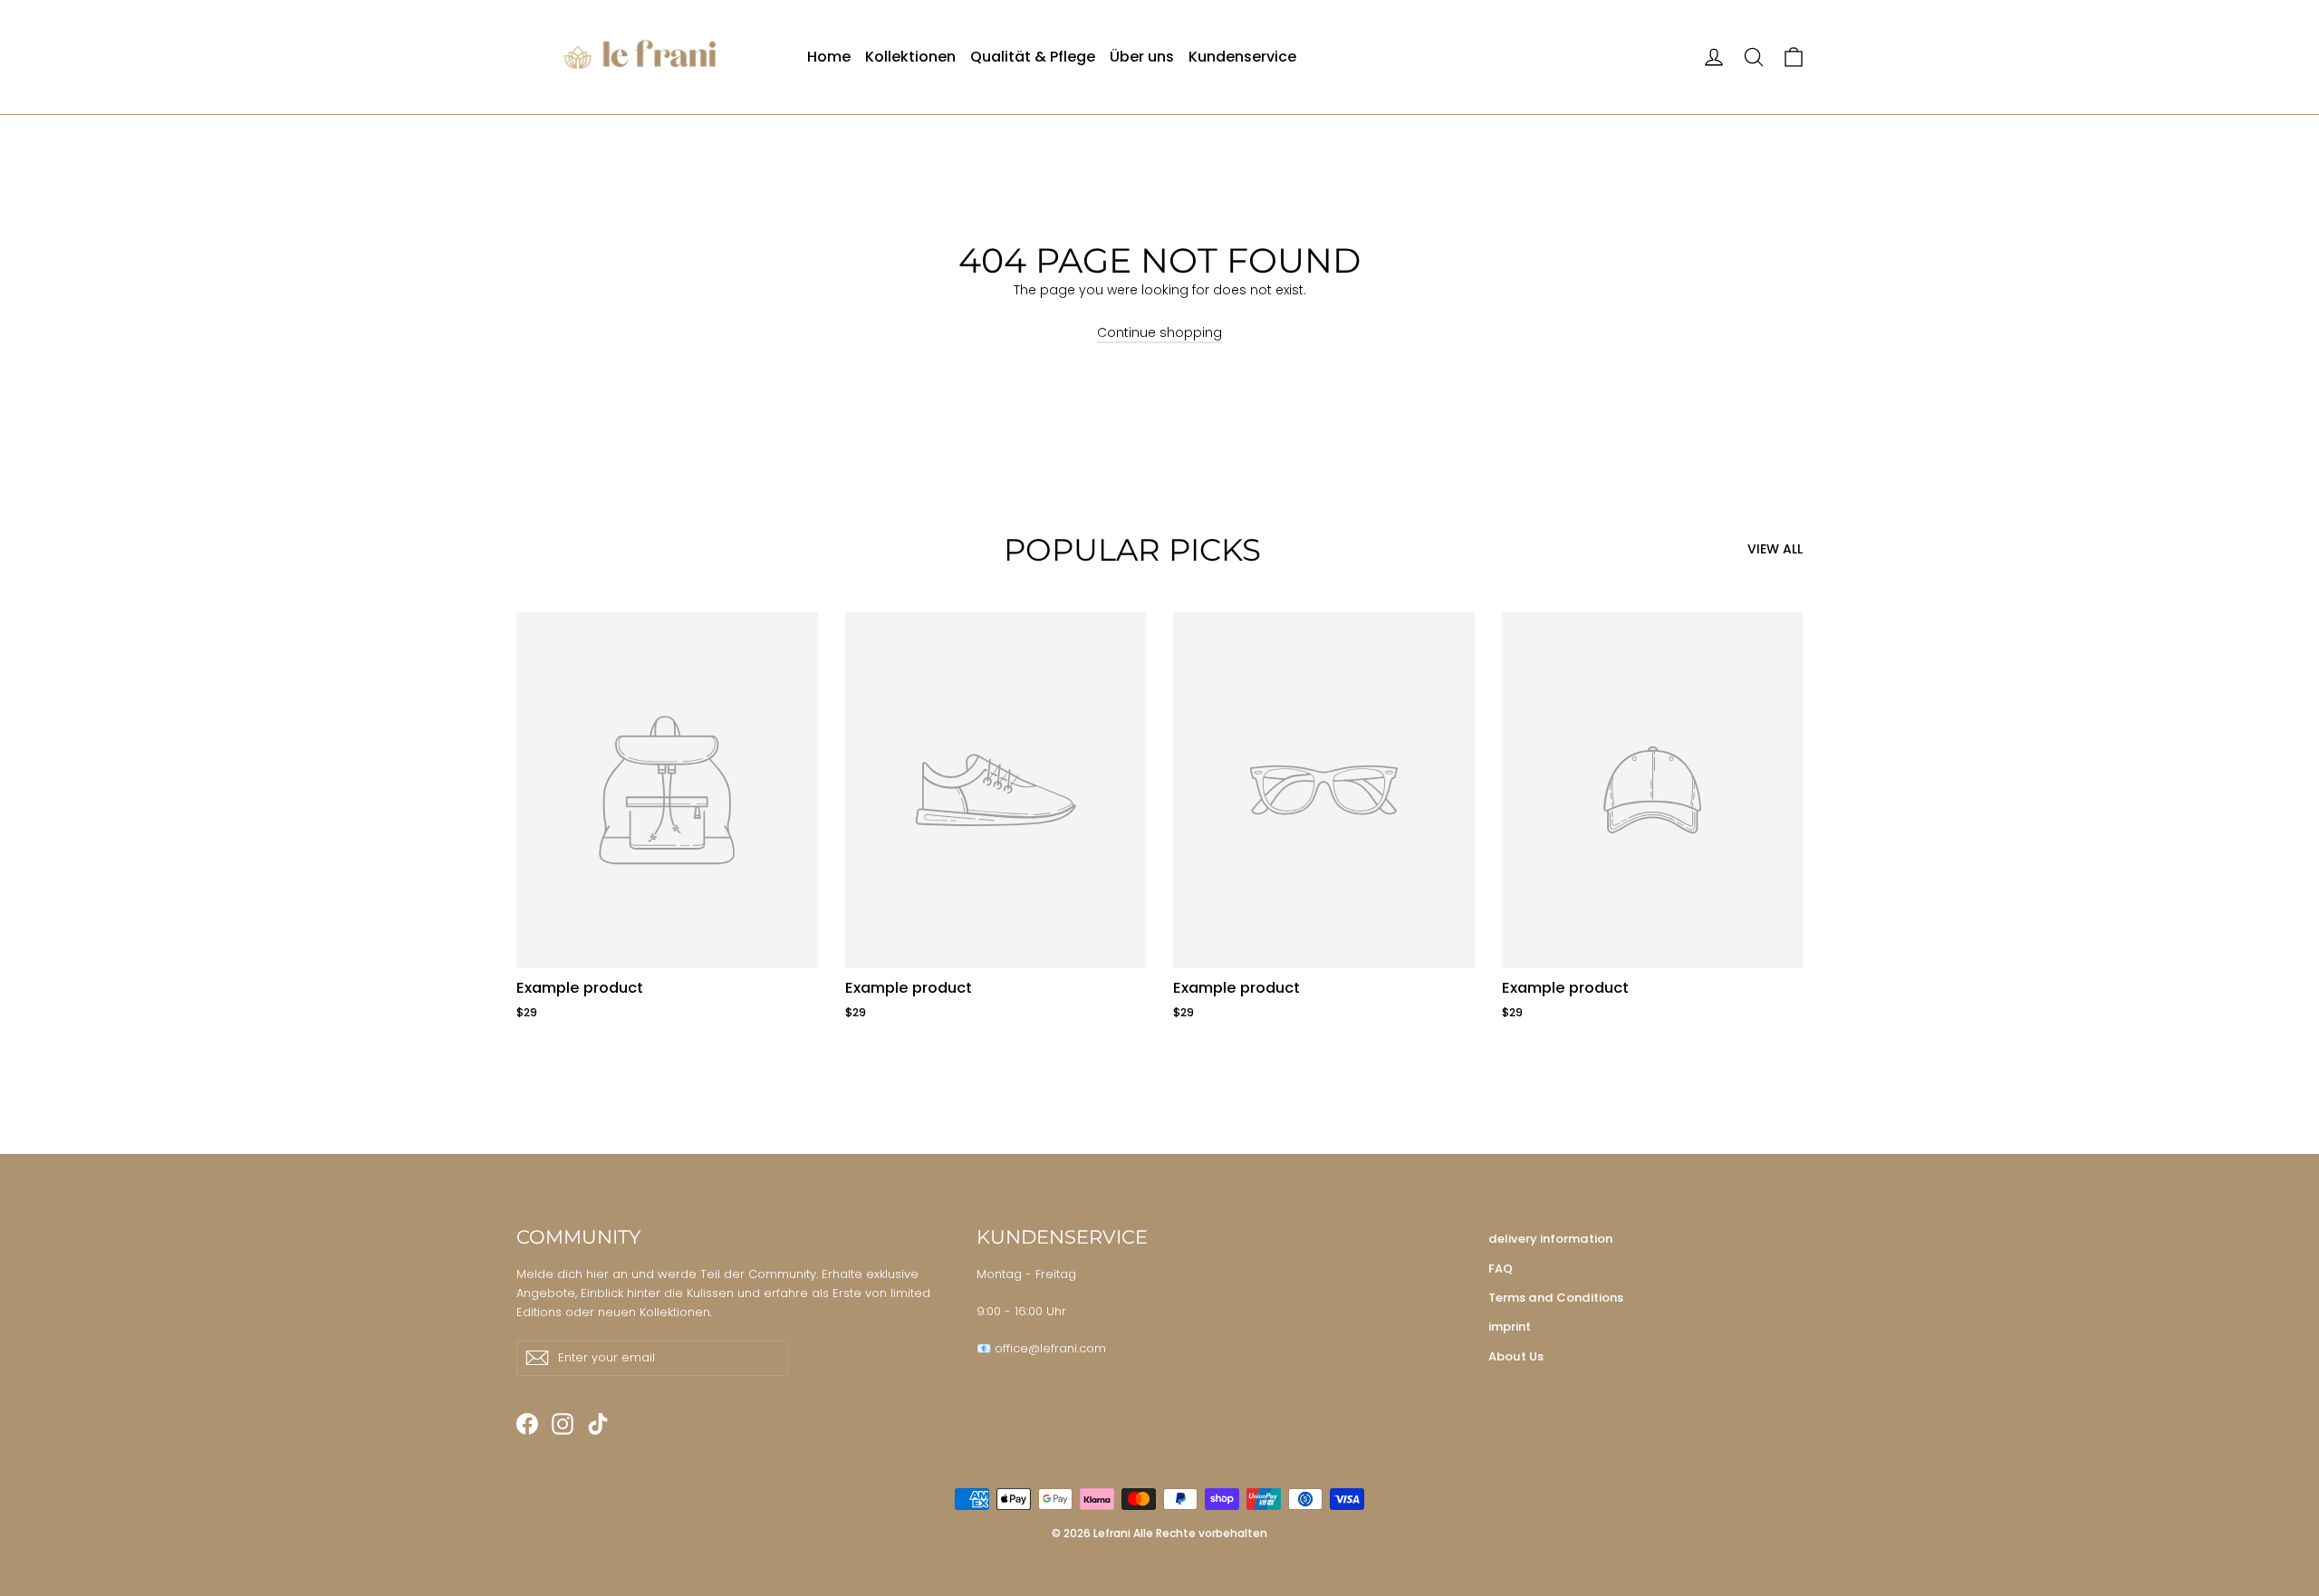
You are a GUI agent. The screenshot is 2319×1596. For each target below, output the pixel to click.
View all (1775, 549)
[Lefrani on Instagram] (563, 1424)
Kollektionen (910, 57)
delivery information (1550, 1239)
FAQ (1501, 1269)
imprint (1510, 1327)
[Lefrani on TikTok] (598, 1424)
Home (829, 57)
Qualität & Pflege (1033, 57)
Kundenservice (1242, 57)
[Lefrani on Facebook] (527, 1424)
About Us (1516, 1356)
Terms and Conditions (1556, 1298)
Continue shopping (1159, 332)
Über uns (1142, 57)
